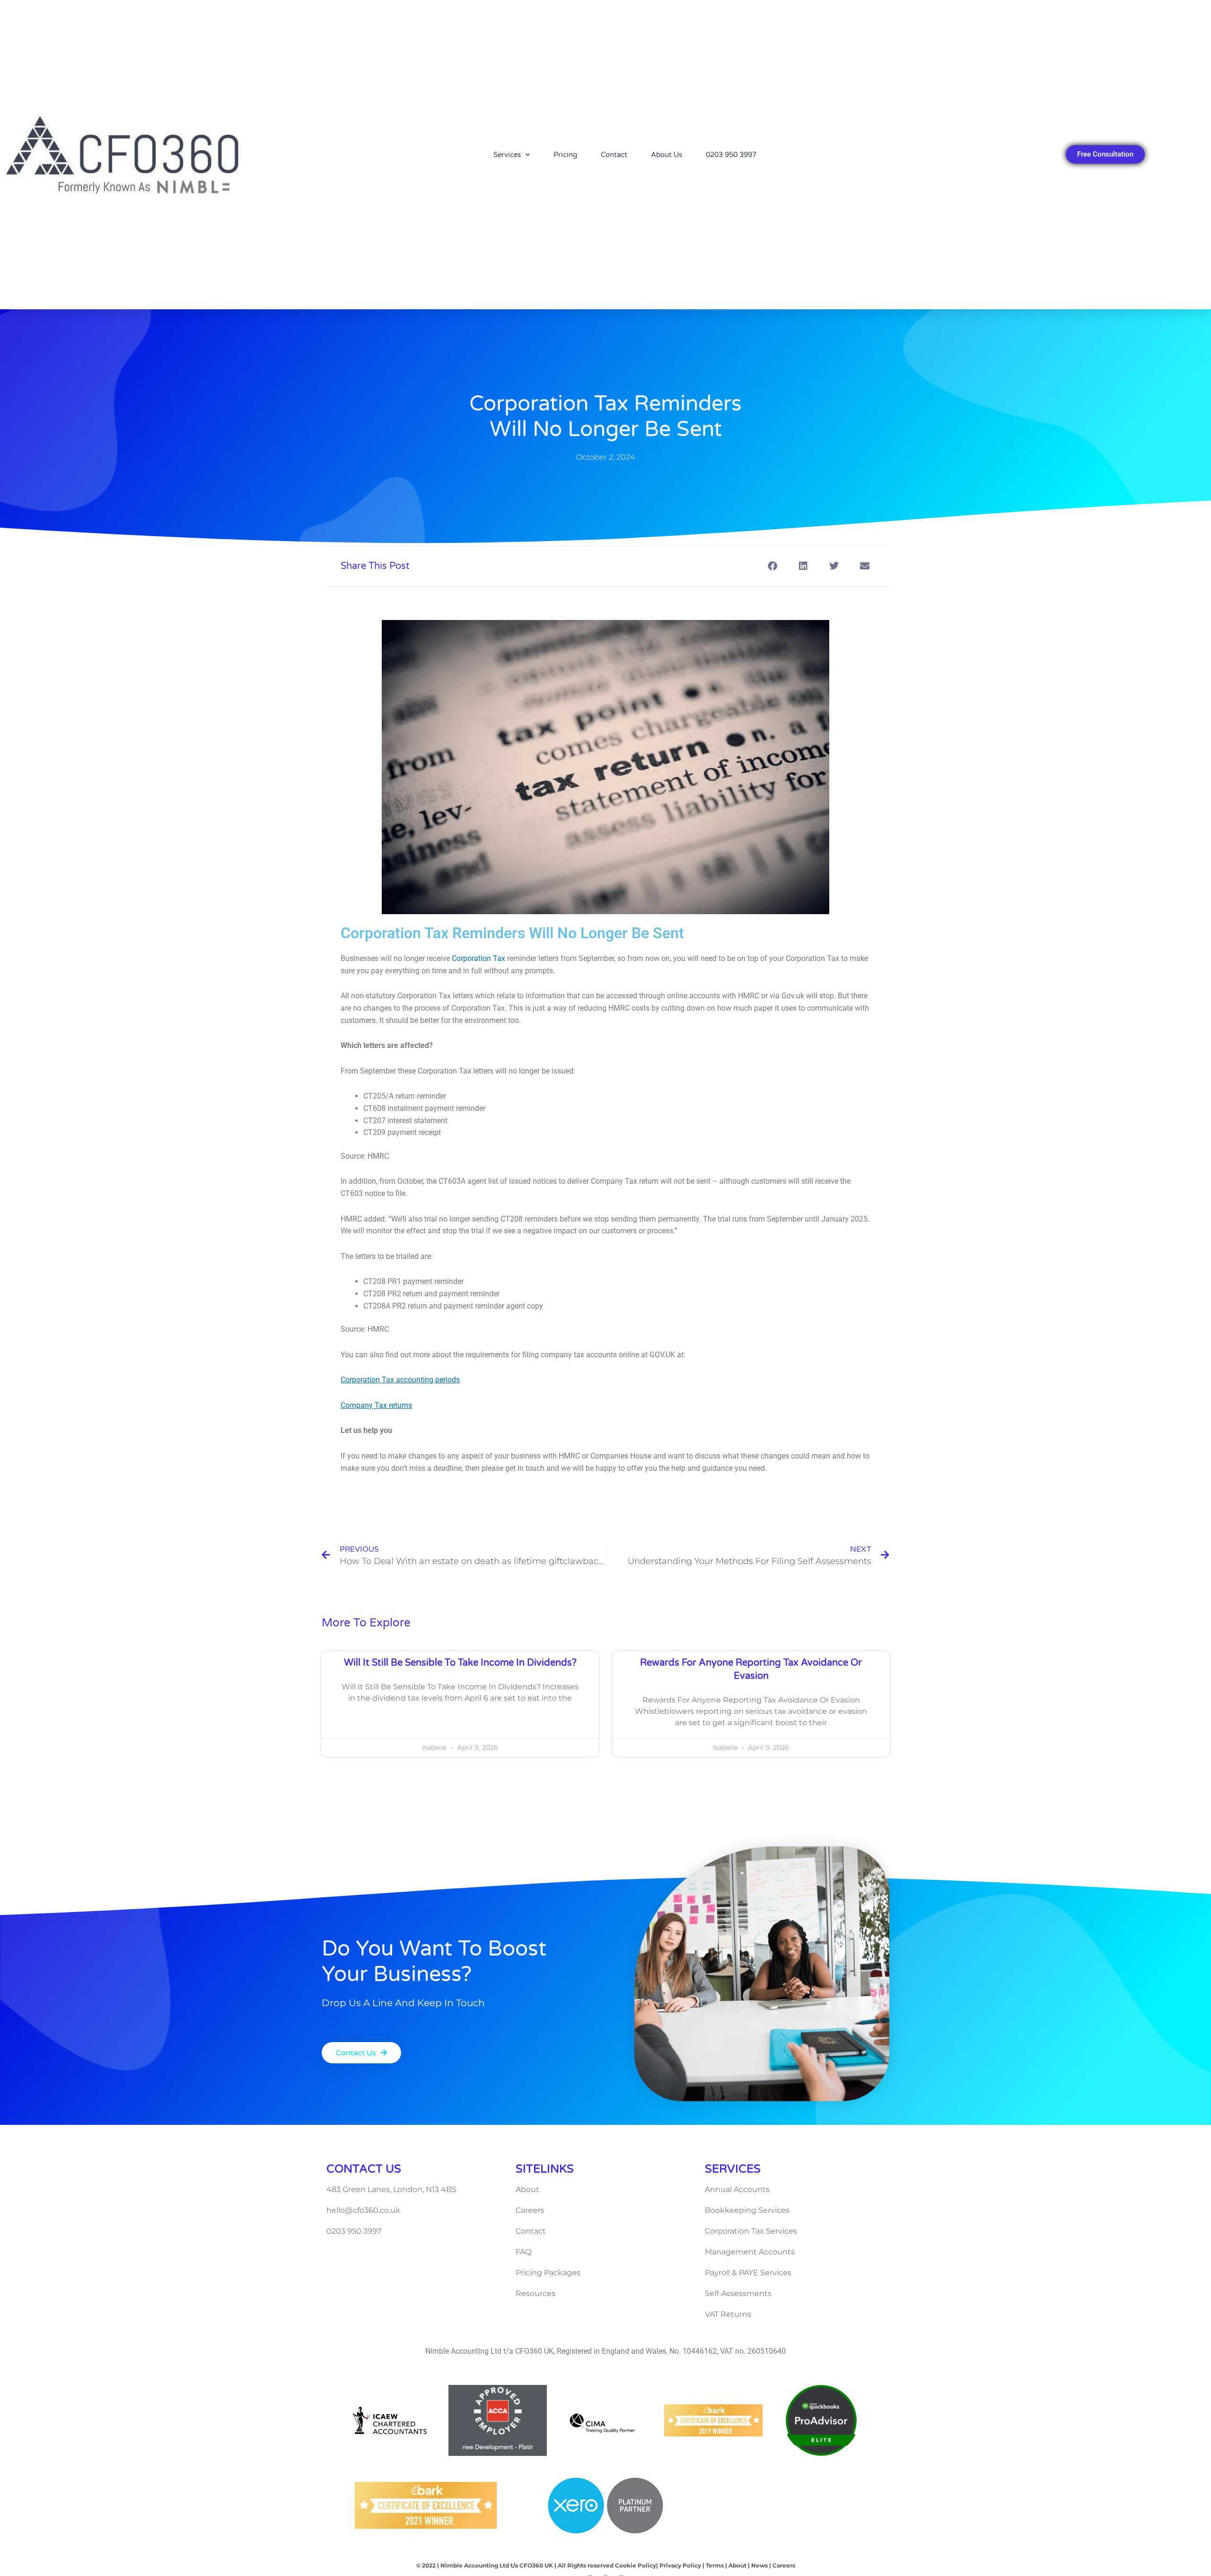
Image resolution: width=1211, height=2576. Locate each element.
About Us (667, 155)
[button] (772, 566)
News (759, 2565)
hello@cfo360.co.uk (363, 2210)
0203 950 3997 (731, 155)
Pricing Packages (548, 2273)
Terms (715, 2565)
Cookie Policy (636, 2565)
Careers (530, 2210)
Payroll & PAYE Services (748, 2273)
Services (507, 155)
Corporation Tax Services (751, 2231)
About (527, 2189)
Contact (614, 155)
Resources (535, 2293)
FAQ (523, 2252)
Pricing (565, 155)
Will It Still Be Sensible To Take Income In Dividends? (460, 1663)
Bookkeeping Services (747, 2210)
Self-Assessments (738, 2293)
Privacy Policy (680, 2565)
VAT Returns (728, 2314)
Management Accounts (750, 2252)
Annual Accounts (737, 2189)
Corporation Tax (478, 958)
